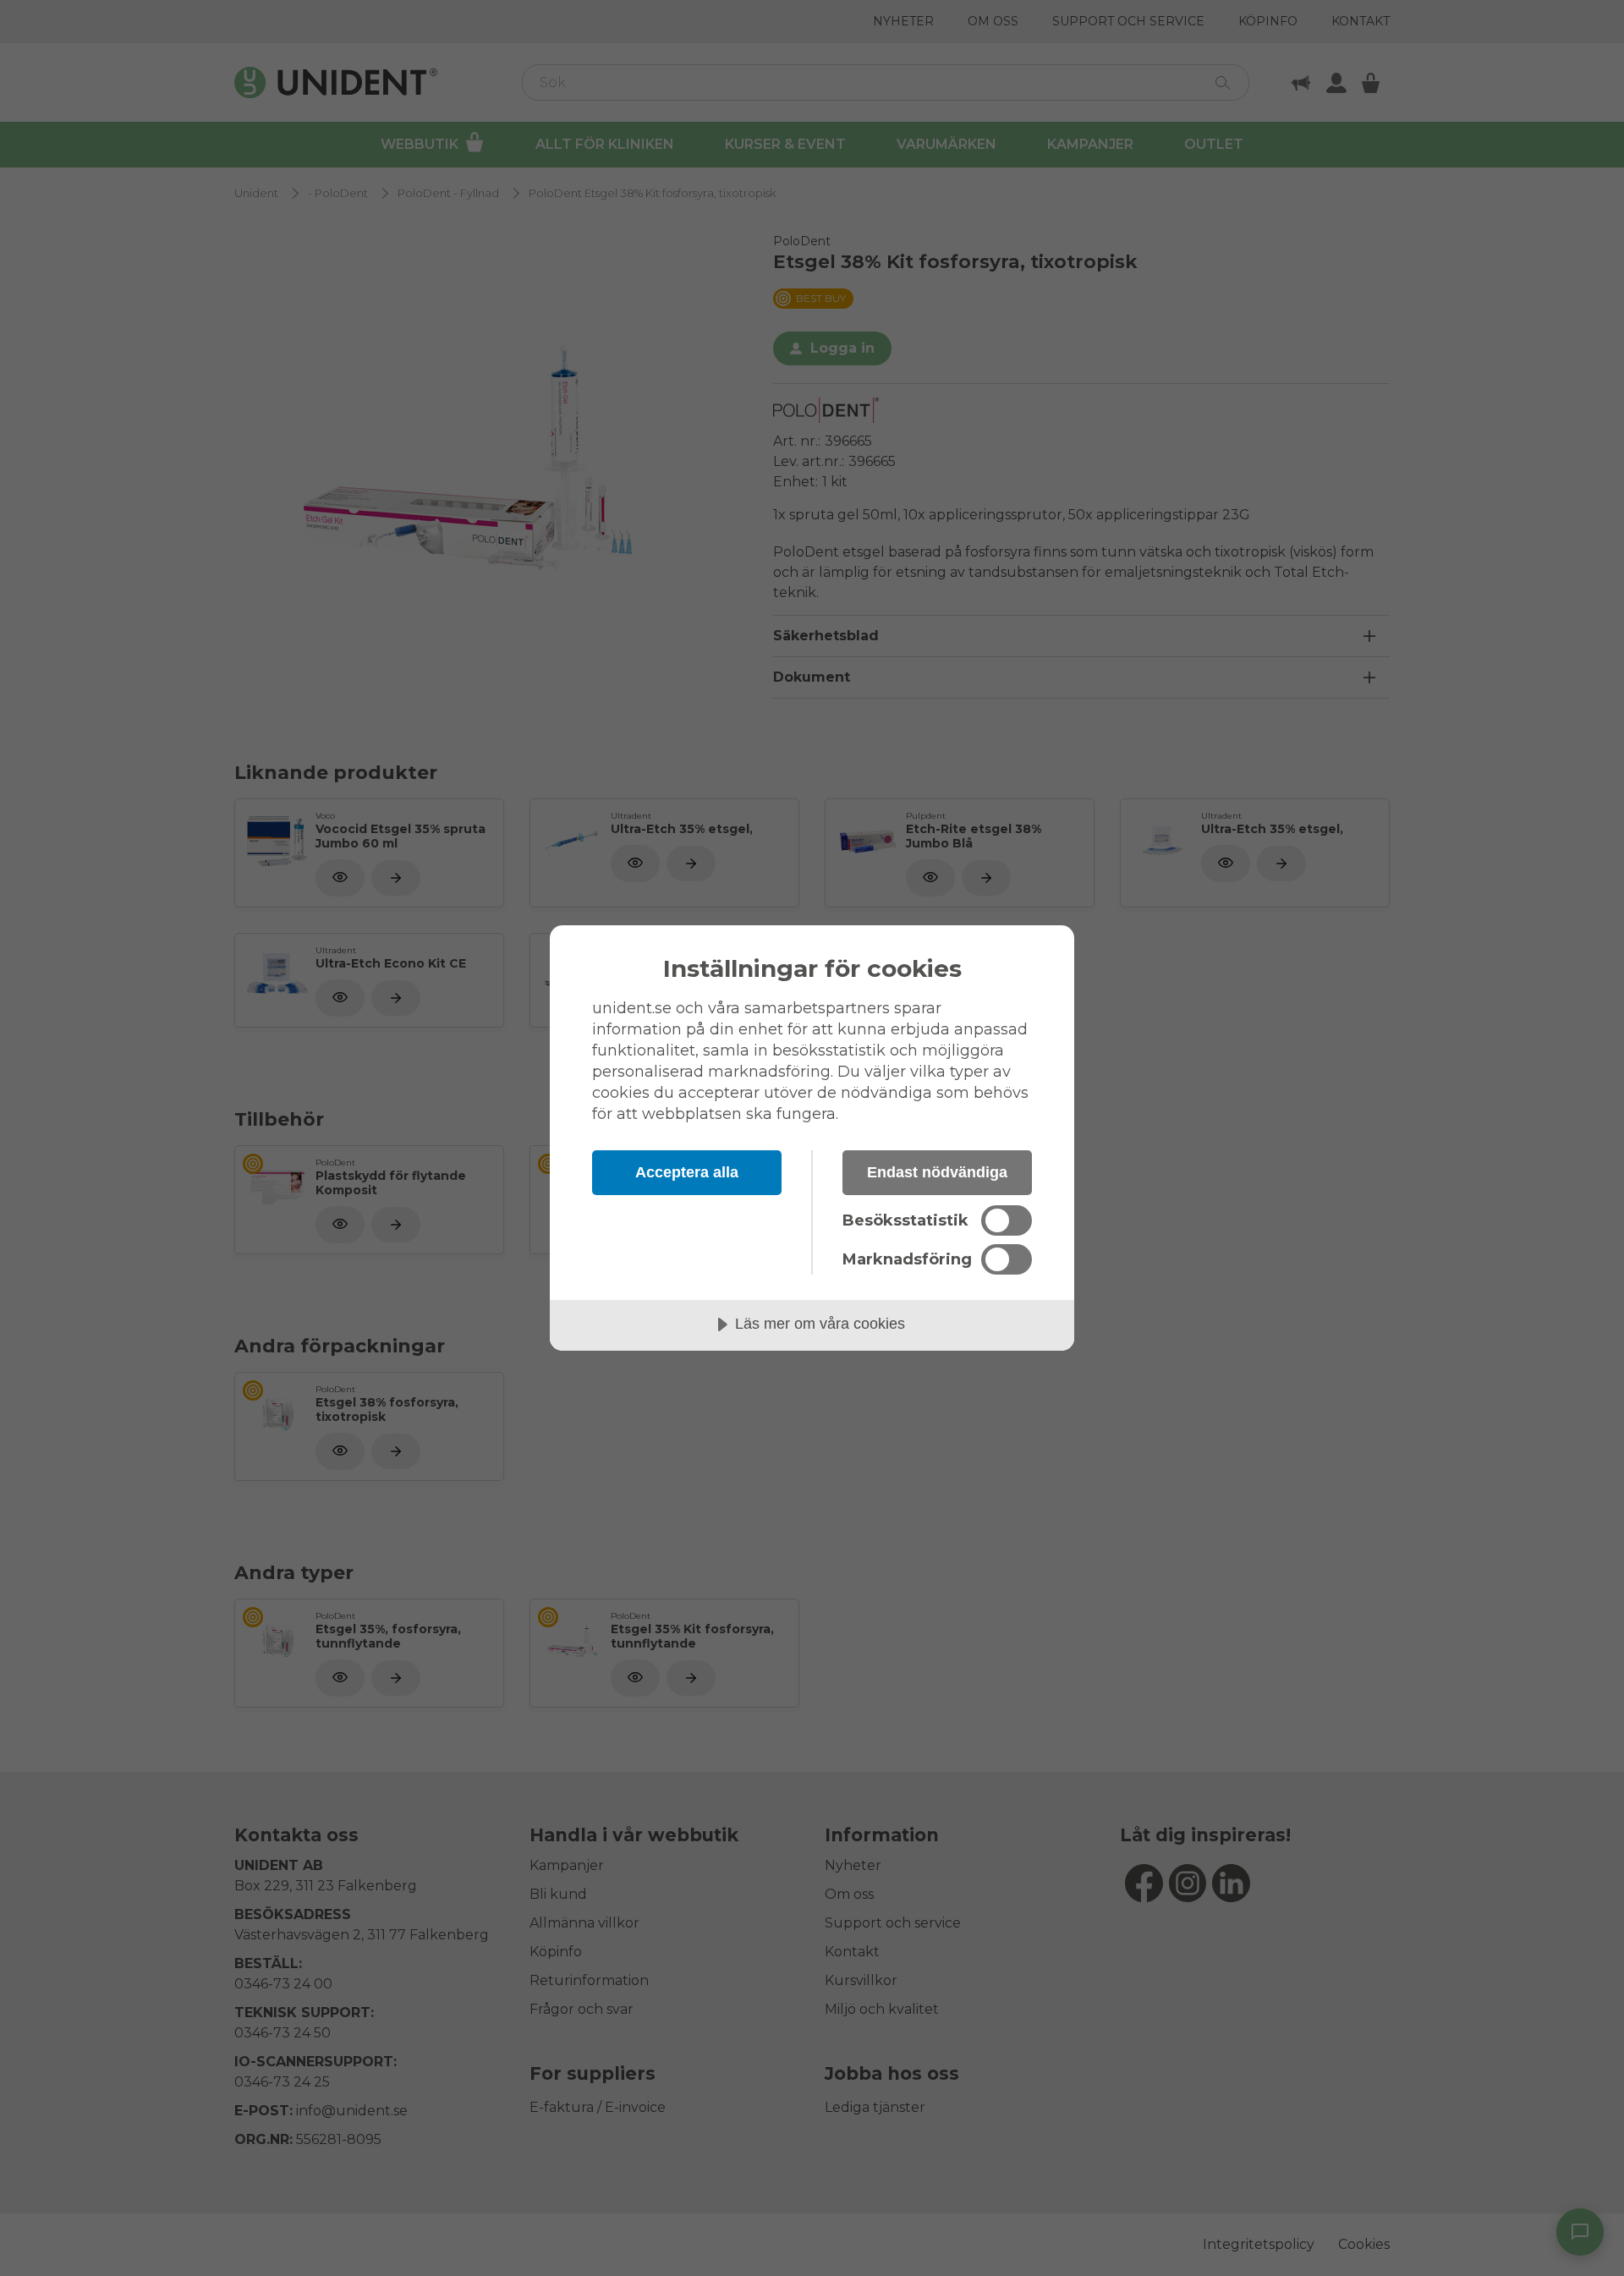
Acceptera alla (687, 1172)
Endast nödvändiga (937, 1172)
